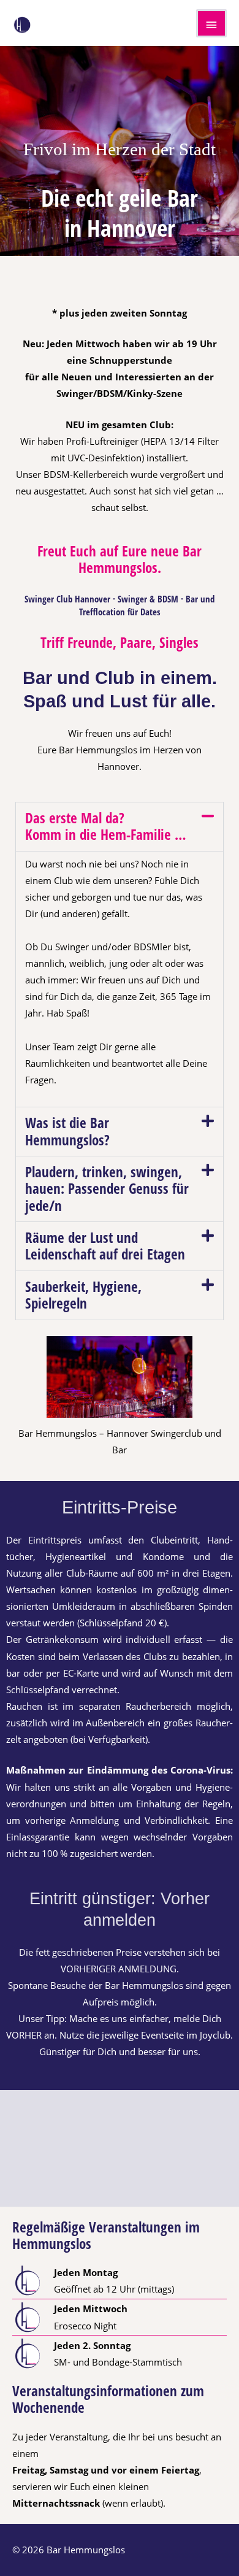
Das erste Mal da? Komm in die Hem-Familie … (106, 826)
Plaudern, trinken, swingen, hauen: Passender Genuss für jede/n (107, 1189)
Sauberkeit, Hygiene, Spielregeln (83, 1295)
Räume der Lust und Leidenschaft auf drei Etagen (105, 1246)
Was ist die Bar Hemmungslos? (67, 1131)
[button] (120, 827)
